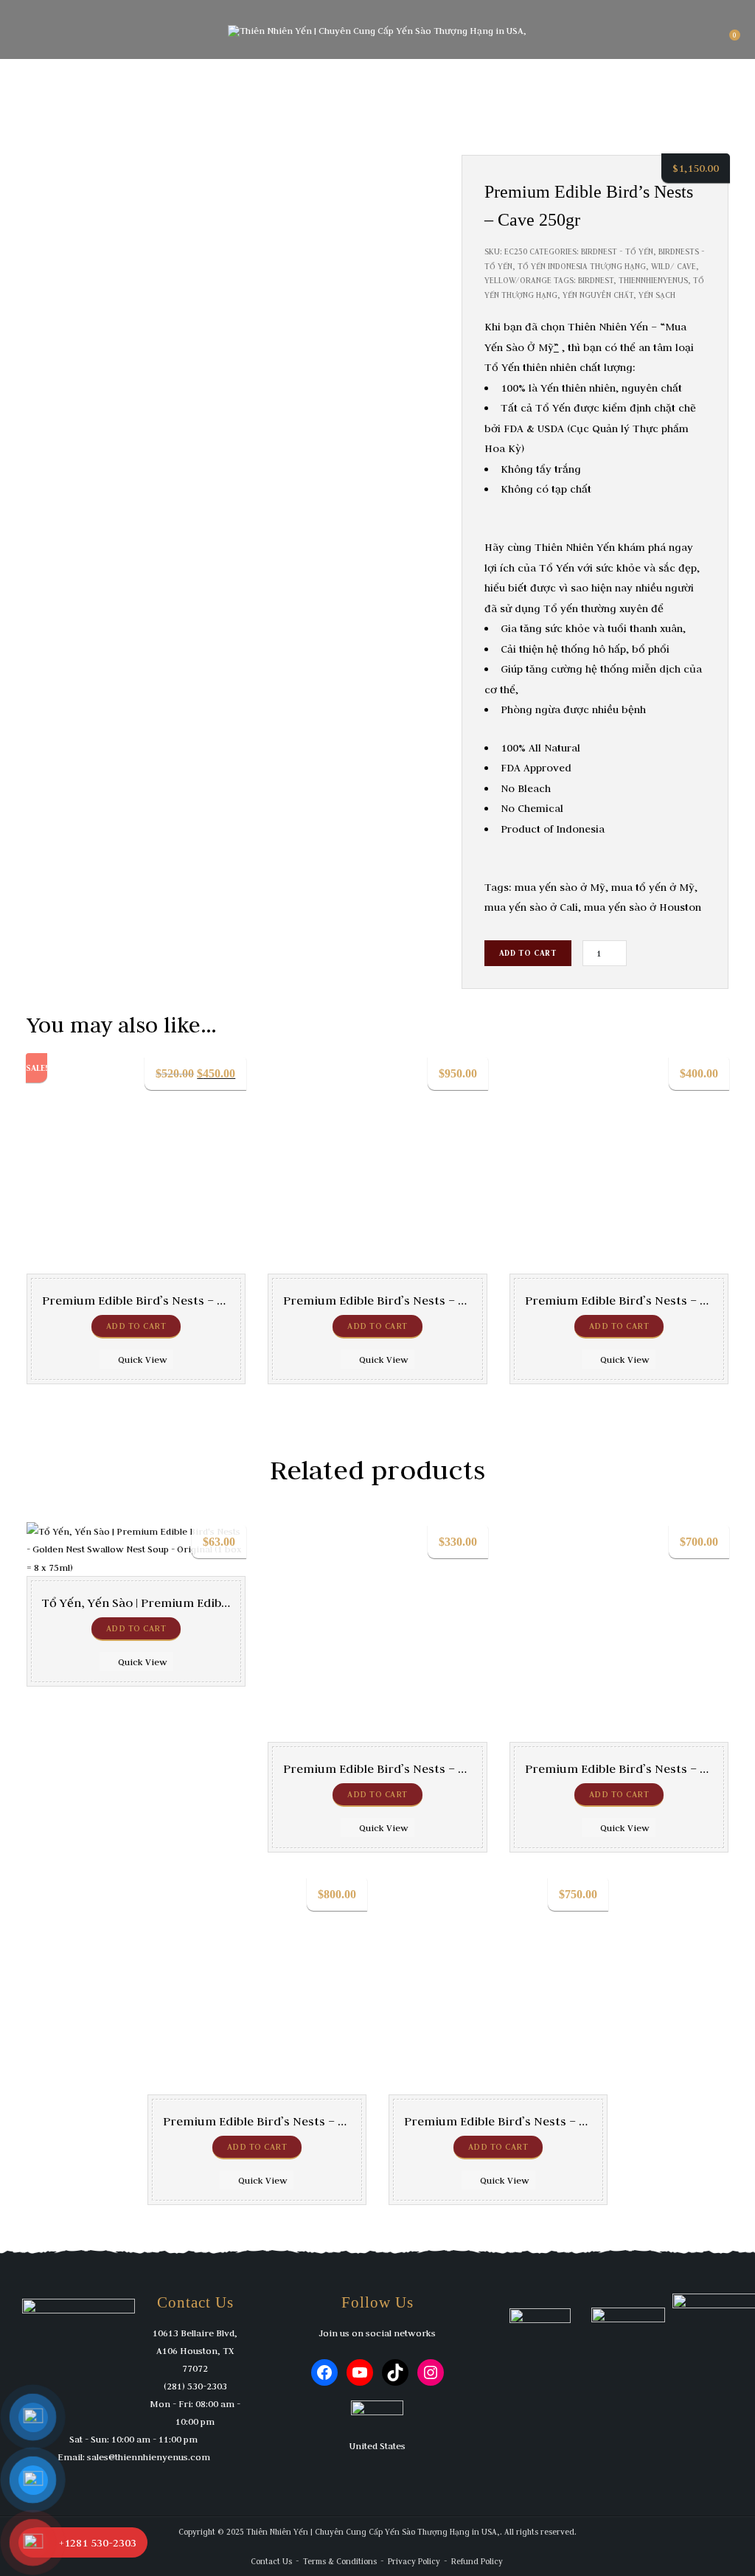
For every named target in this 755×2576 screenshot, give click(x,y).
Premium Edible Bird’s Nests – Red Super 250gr (418, 1300)
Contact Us (271, 2561)
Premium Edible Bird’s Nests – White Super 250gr (304, 2121)
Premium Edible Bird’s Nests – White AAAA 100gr (422, 1768)
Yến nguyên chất (598, 295)
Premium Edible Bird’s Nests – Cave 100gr (161, 1300)
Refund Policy (477, 2561)
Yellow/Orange (518, 280)
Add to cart (528, 953)
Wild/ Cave (674, 266)
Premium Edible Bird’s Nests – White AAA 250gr (539, 2121)
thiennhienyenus (653, 280)
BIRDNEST (596, 280)
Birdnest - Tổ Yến (617, 251)
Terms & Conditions (340, 2561)
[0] (728, 41)
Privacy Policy (414, 2561)
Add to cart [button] (136, 1326)
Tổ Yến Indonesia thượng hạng (582, 266)
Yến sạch (657, 295)
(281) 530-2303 (195, 2386)
